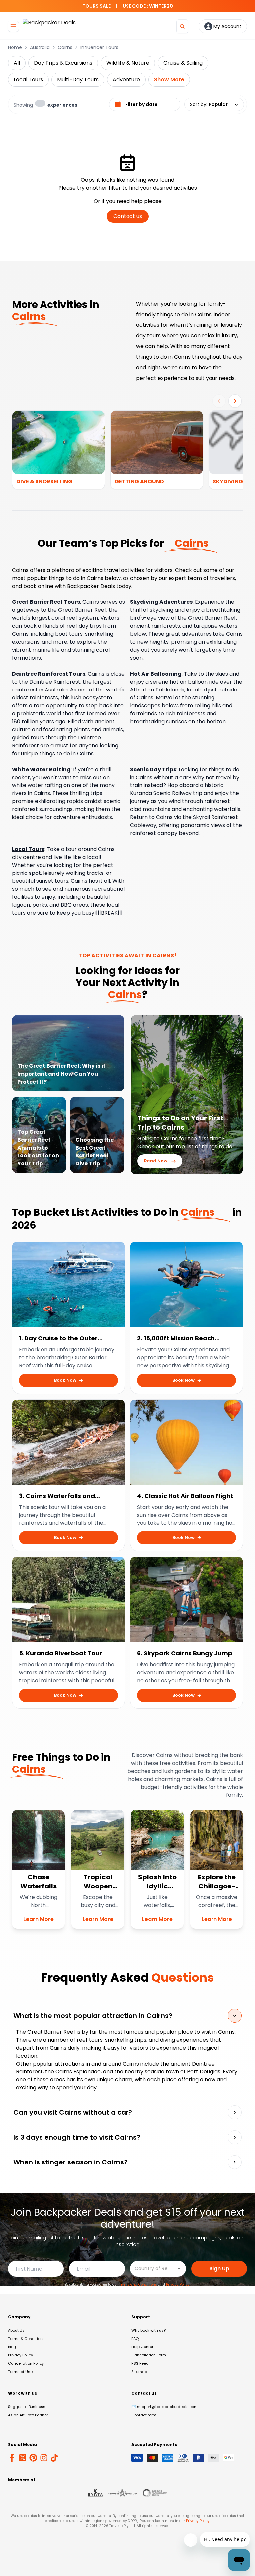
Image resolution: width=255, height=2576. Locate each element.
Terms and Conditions (138, 2285)
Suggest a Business (27, 2407)
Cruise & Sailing (183, 63)
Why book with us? (149, 2330)
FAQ (135, 2339)
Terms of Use (20, 2372)
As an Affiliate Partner (28, 2415)
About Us (16, 2330)
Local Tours (28, 80)
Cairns (65, 47)
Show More (169, 80)
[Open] (179, 2269)
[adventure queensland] (123, 2493)
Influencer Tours (99, 47)
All (17, 63)
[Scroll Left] (219, 401)
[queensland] (155, 2493)
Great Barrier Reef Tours (46, 602)
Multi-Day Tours (78, 80)
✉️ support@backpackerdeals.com (165, 2407)
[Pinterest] (33, 2458)
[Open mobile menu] (13, 26)
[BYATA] (95, 2493)
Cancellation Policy (26, 2363)
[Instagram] (44, 2458)
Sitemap (139, 2372)
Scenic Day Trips (153, 769)
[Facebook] (12, 2458)
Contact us (128, 216)
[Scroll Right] (235, 401)
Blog (12, 2347)
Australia (40, 47)
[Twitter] (23, 2458)
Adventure (126, 80)
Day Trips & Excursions (63, 63)
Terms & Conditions (26, 2339)
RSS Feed (140, 2363)
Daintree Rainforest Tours (49, 674)
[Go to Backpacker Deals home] (49, 26)
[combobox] (153, 2268)
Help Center (142, 2347)
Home (15, 47)
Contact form (144, 2415)
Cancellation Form (149, 2355)
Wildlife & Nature (128, 63)
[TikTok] (54, 2458)
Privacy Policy (178, 2285)
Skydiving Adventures (161, 602)
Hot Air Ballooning (156, 674)
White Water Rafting (41, 769)
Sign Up (219, 2269)
